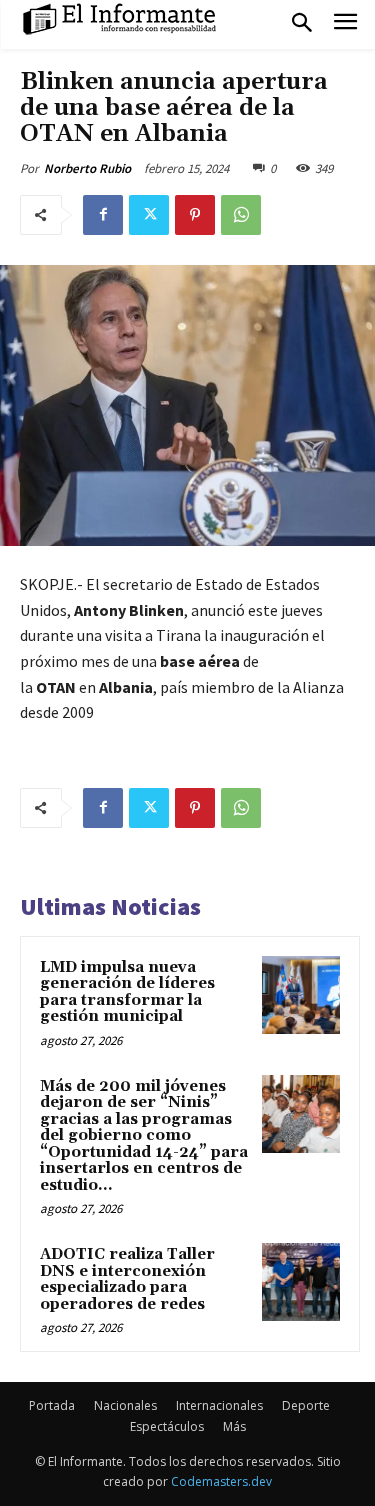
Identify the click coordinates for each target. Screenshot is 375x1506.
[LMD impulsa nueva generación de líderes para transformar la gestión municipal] (301, 995)
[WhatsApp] (241, 215)
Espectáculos (167, 1426)
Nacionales (125, 1405)
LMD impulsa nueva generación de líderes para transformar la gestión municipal (127, 992)
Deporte (306, 1405)
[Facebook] (103, 215)
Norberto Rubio (87, 168)
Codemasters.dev (221, 1481)
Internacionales (219, 1405)
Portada (52, 1405)
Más (234, 1426)
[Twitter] (149, 215)
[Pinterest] (195, 215)
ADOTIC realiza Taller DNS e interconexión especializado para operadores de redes (127, 1279)
